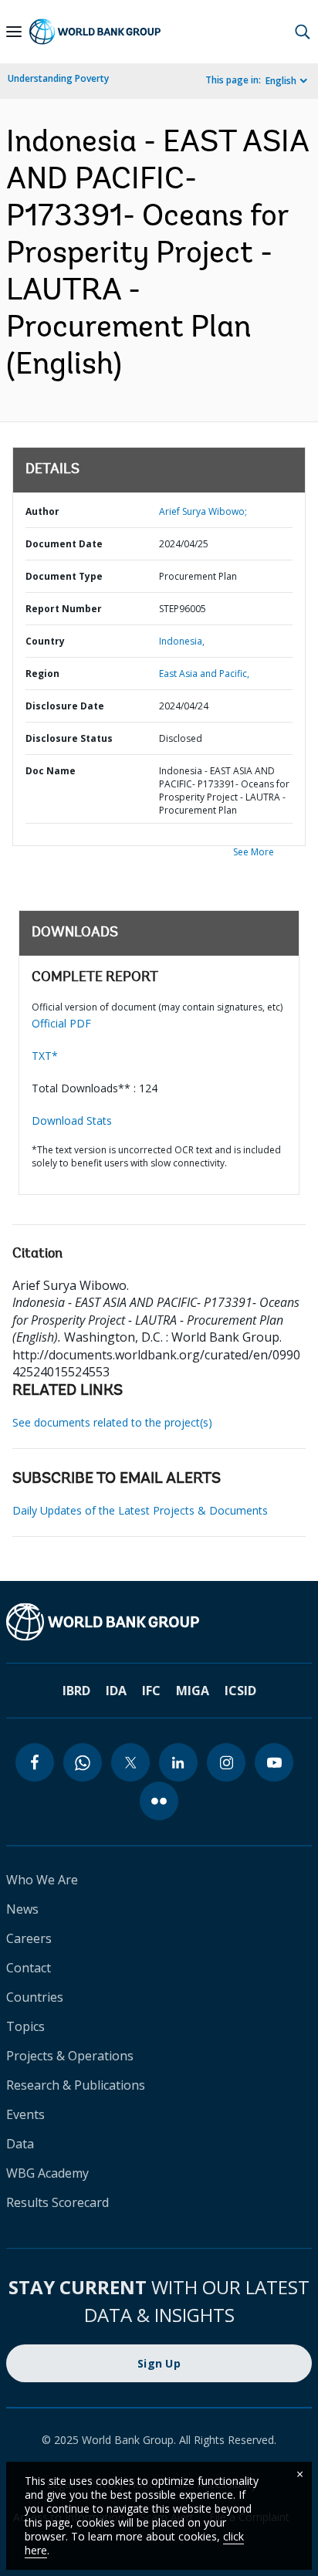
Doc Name (51, 771)
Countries (35, 1997)
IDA (116, 1691)
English (281, 81)
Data (20, 2144)
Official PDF (61, 1023)
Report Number (64, 609)
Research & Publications (76, 2085)
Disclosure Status (69, 738)
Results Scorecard (58, 2202)
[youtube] (274, 1762)
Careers (29, 1938)
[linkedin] (178, 1762)
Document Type (64, 576)
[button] (303, 32)
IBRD (76, 1691)
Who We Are (42, 1880)
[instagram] (226, 1762)
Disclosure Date (65, 706)
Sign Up (159, 2363)
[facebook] (35, 1762)
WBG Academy (47, 2173)
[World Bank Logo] (95, 32)
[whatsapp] (83, 1762)
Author (42, 511)
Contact (29, 1968)
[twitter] (130, 1762)
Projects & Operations (70, 2056)
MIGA (193, 1691)
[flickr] (159, 1801)
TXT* (45, 1056)
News (22, 1909)
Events (25, 2114)
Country (45, 641)
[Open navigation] (14, 32)
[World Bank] (159, 1622)
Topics (25, 2026)
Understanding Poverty (58, 78)
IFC (151, 1691)
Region (42, 674)
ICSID (240, 1691)
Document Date (64, 544)
